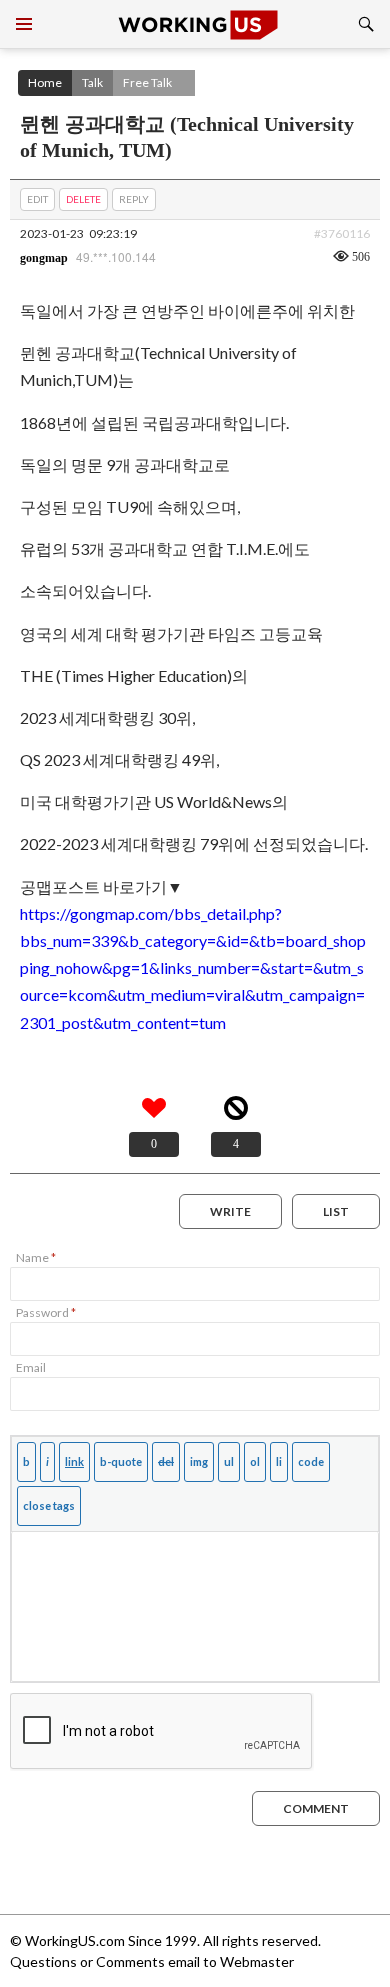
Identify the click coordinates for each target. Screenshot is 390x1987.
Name (36, 1257)
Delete (83, 199)
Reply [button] (134, 199)
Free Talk (147, 82)
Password (46, 1312)
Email (31, 1367)
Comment (316, 1808)
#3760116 (342, 233)
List (336, 1211)
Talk (92, 82)
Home (45, 82)
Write (230, 1211)
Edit (37, 199)
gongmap (44, 258)
